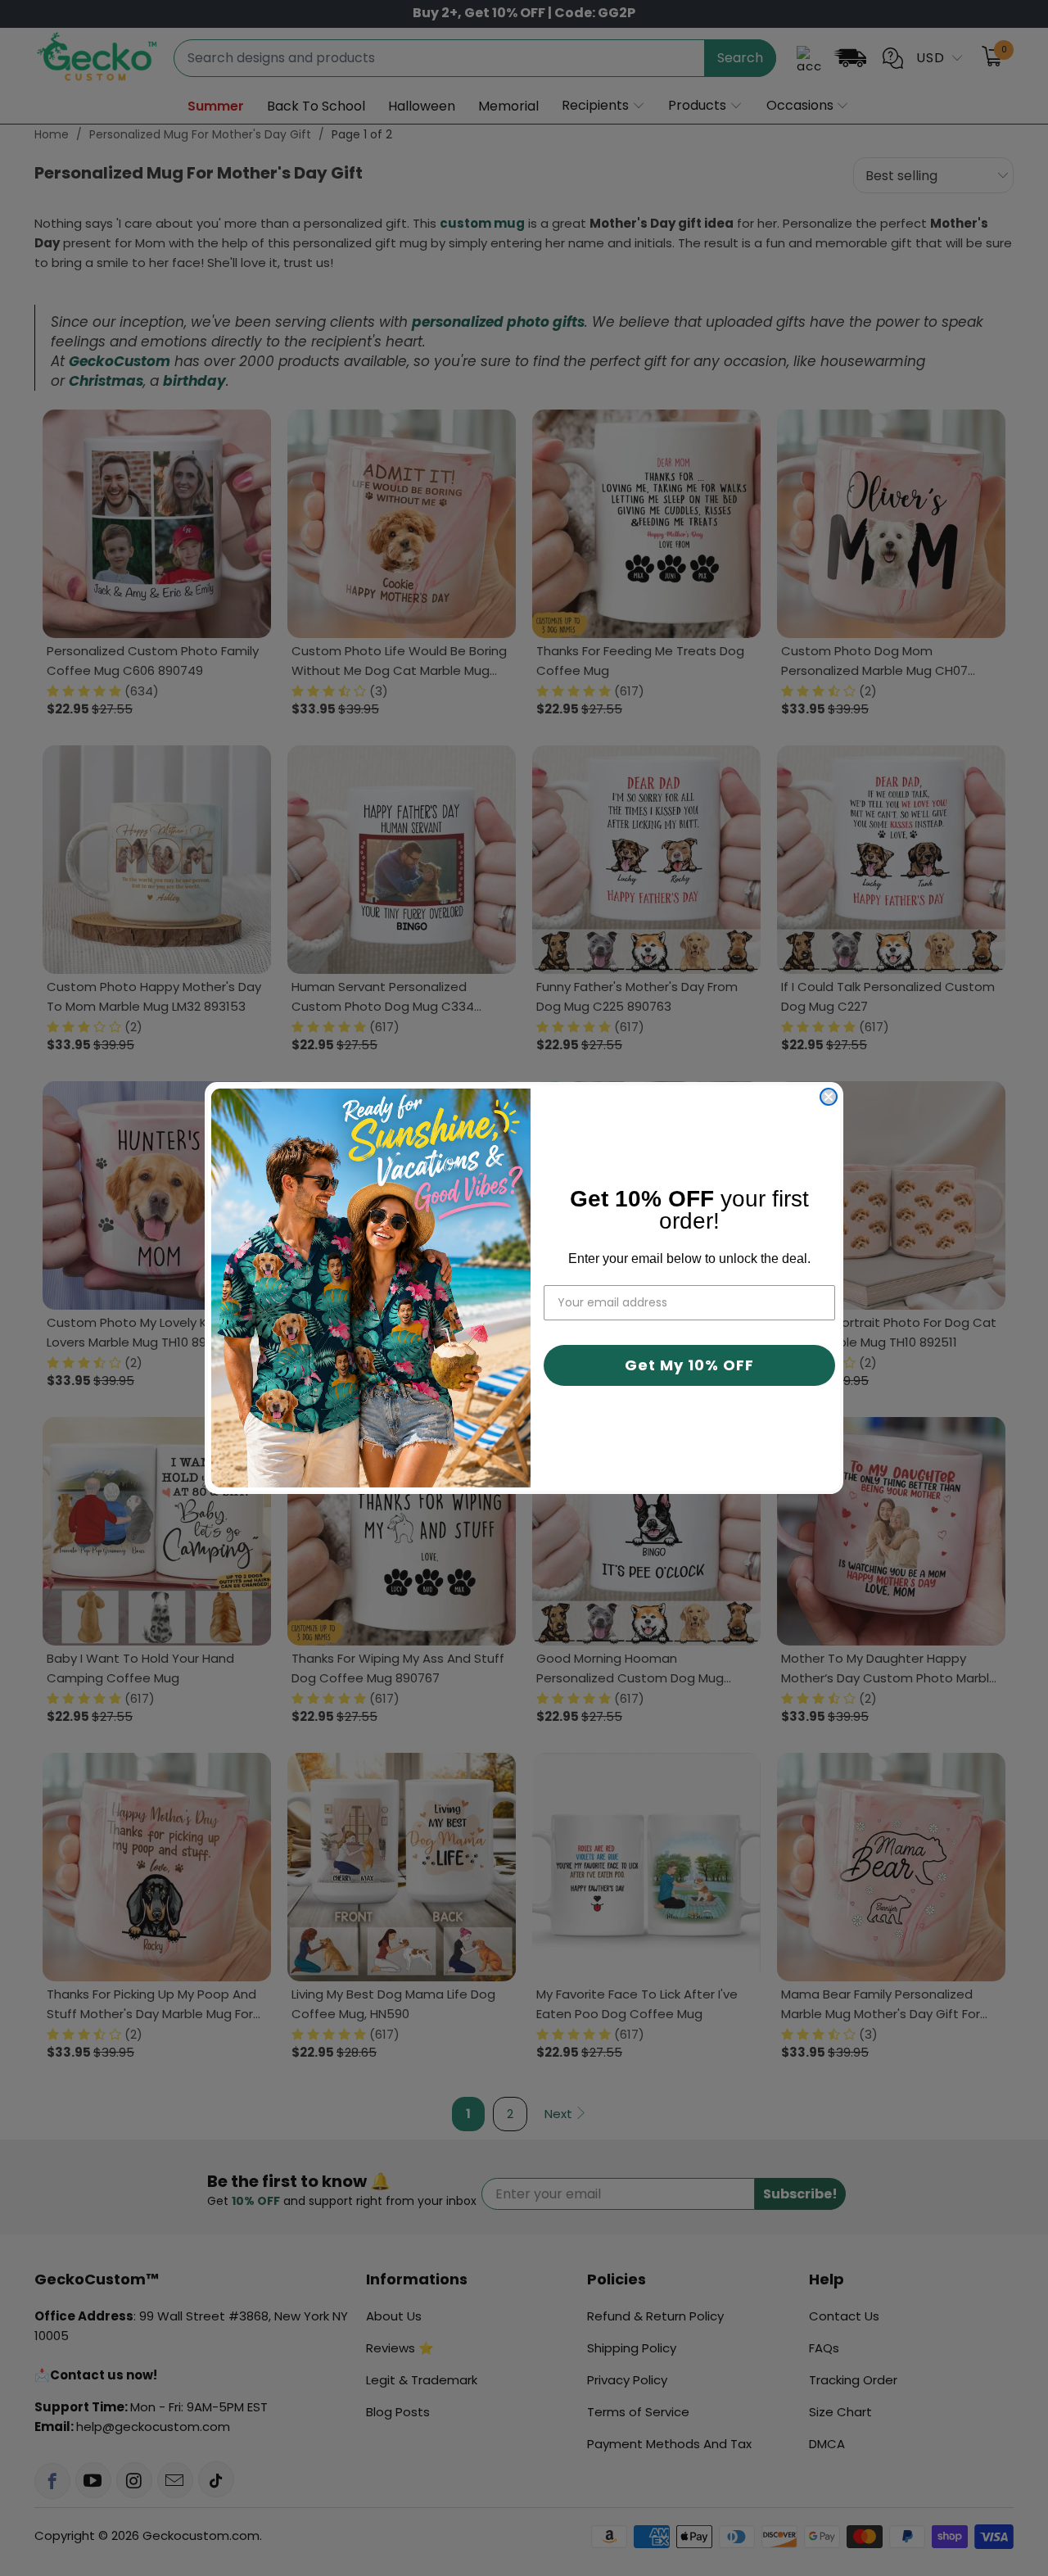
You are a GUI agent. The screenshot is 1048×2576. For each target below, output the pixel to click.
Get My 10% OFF (689, 1365)
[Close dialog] (829, 1097)
